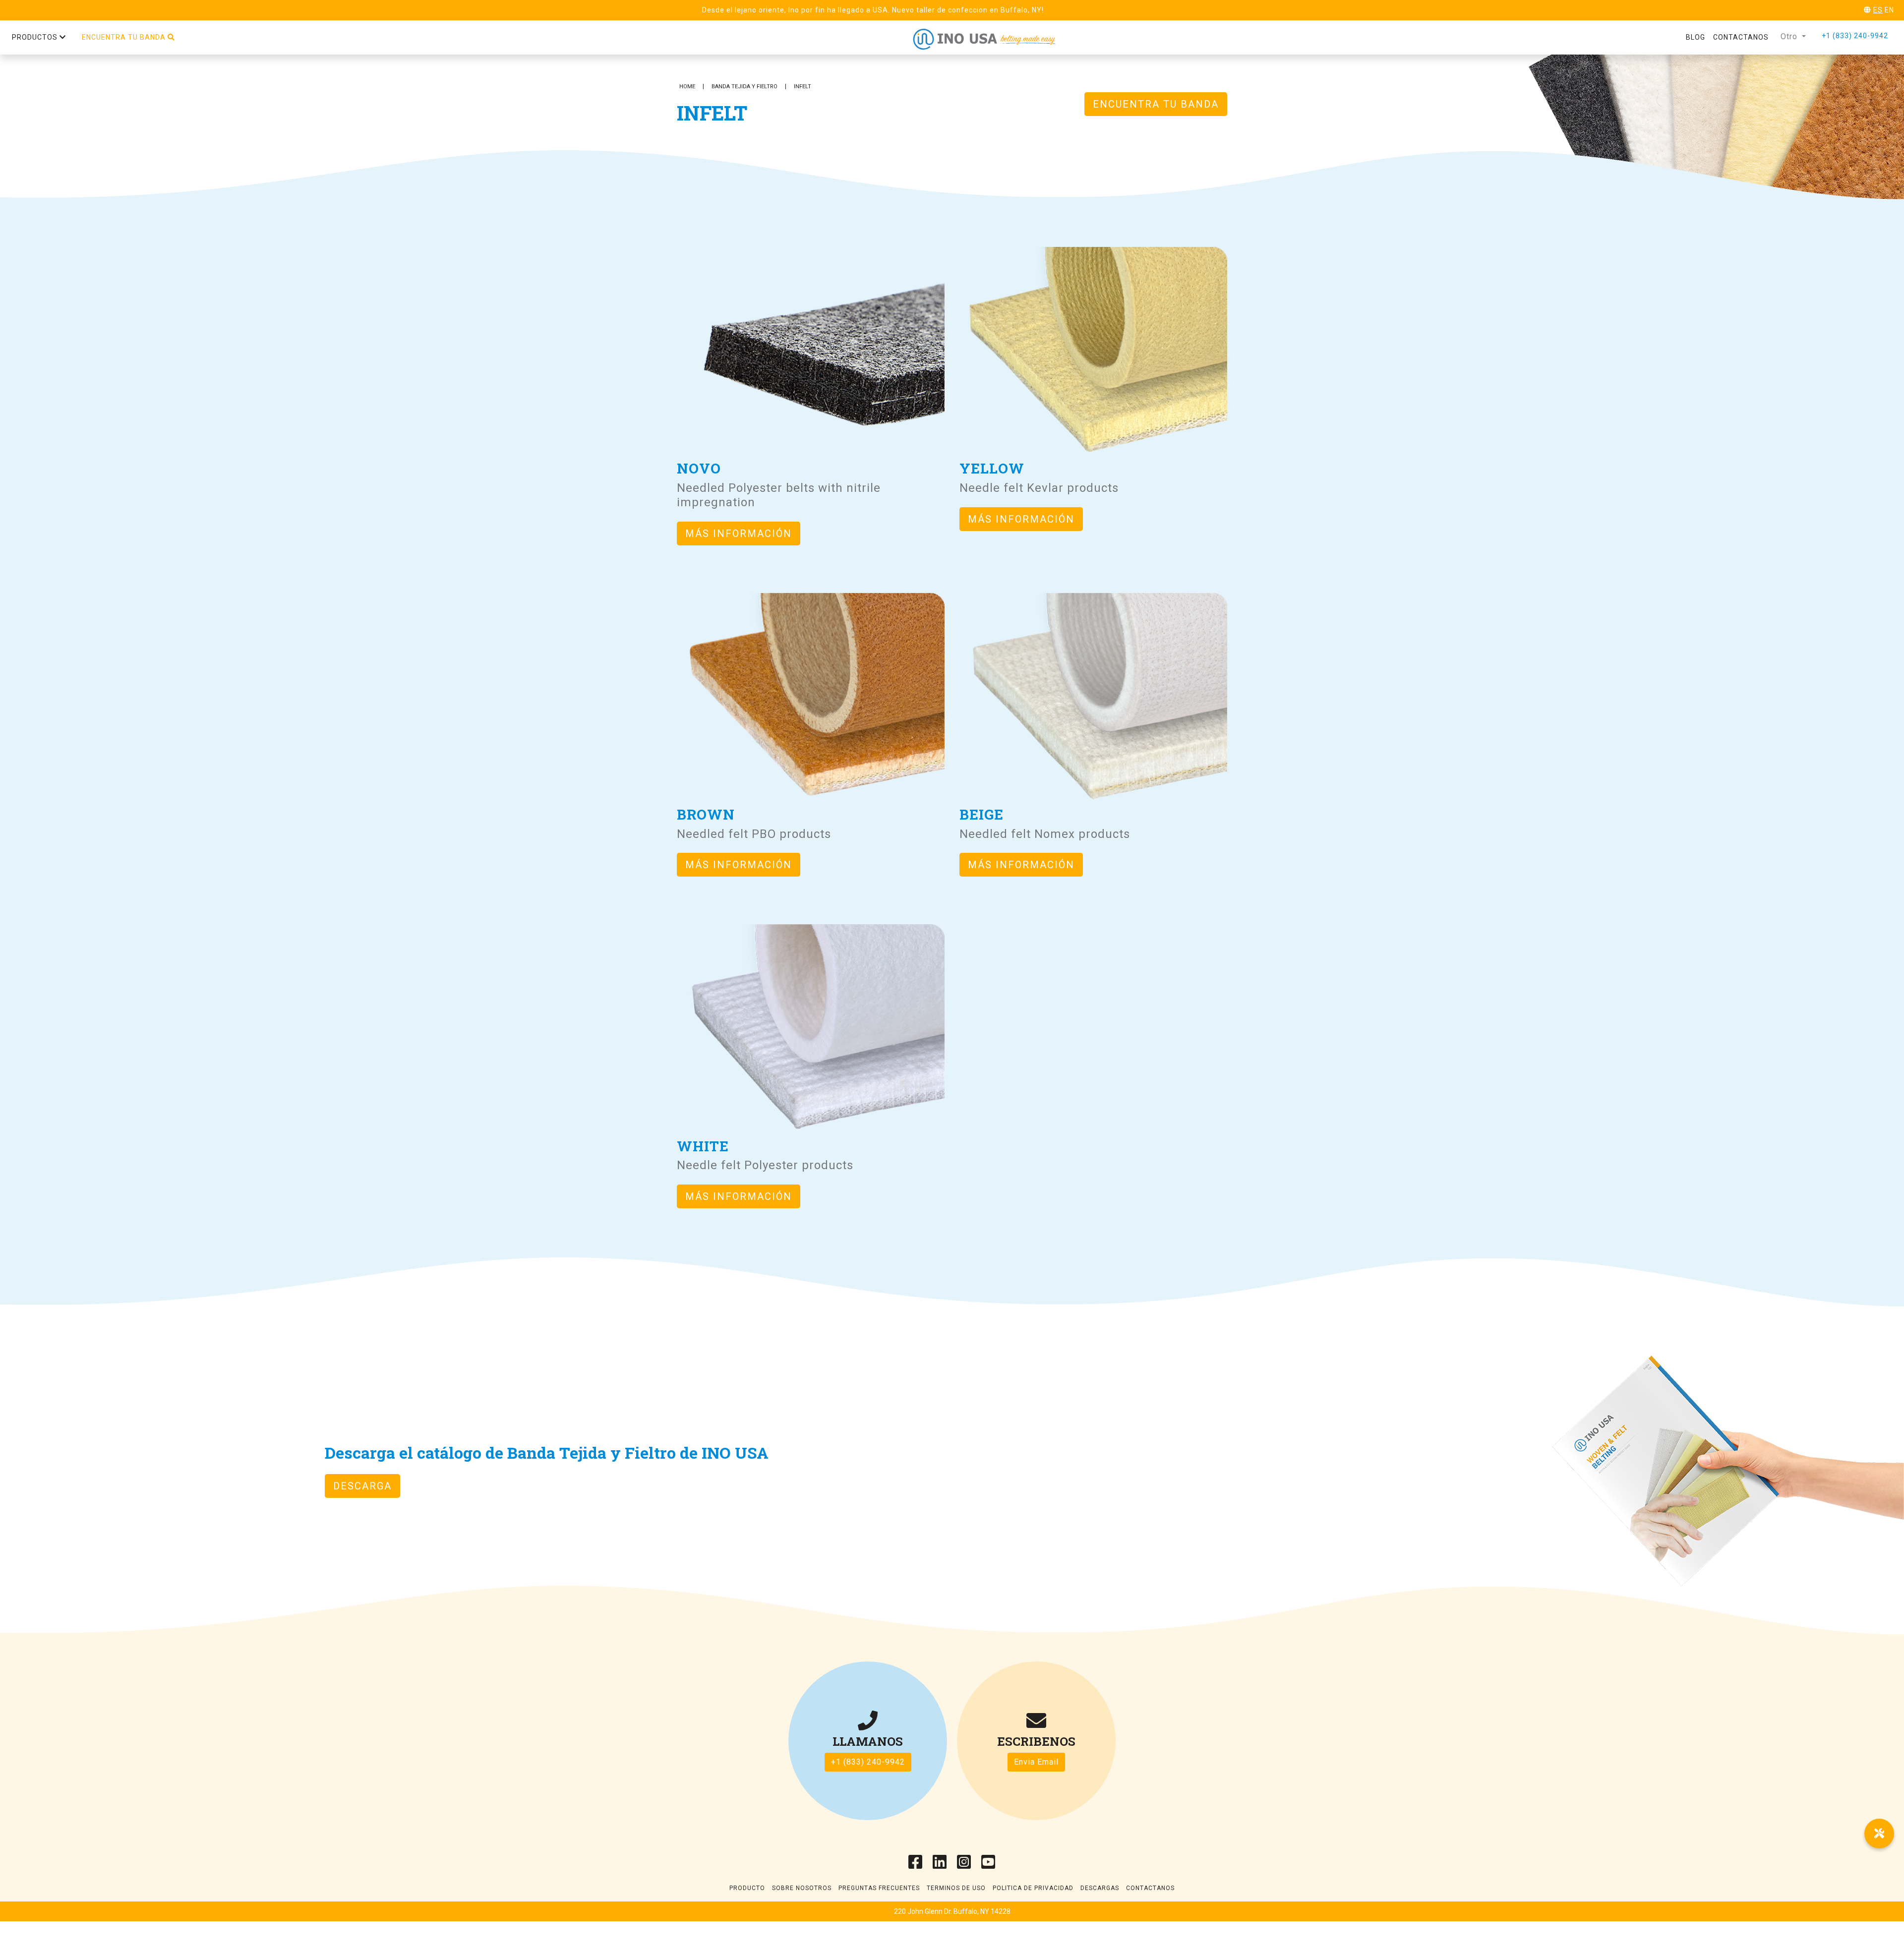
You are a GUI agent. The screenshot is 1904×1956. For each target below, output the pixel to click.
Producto (747, 1888)
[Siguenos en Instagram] (964, 1865)
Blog (1696, 37)
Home (687, 87)
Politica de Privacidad (1033, 1888)
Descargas (1100, 1888)
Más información (739, 533)
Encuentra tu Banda (1156, 104)
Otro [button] (1790, 36)
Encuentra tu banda (125, 37)
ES (1878, 10)
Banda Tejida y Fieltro (744, 87)
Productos (36, 37)
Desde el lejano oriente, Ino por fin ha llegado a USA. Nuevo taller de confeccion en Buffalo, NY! (873, 10)
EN (1889, 10)
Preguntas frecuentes (879, 1888)
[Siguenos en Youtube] (988, 1865)
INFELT (803, 87)
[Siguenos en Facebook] (916, 1865)
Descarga (362, 1486)
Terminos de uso (956, 1888)
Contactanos (1741, 37)
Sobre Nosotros (802, 1888)
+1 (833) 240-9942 (1855, 36)
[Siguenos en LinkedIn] (940, 1865)
